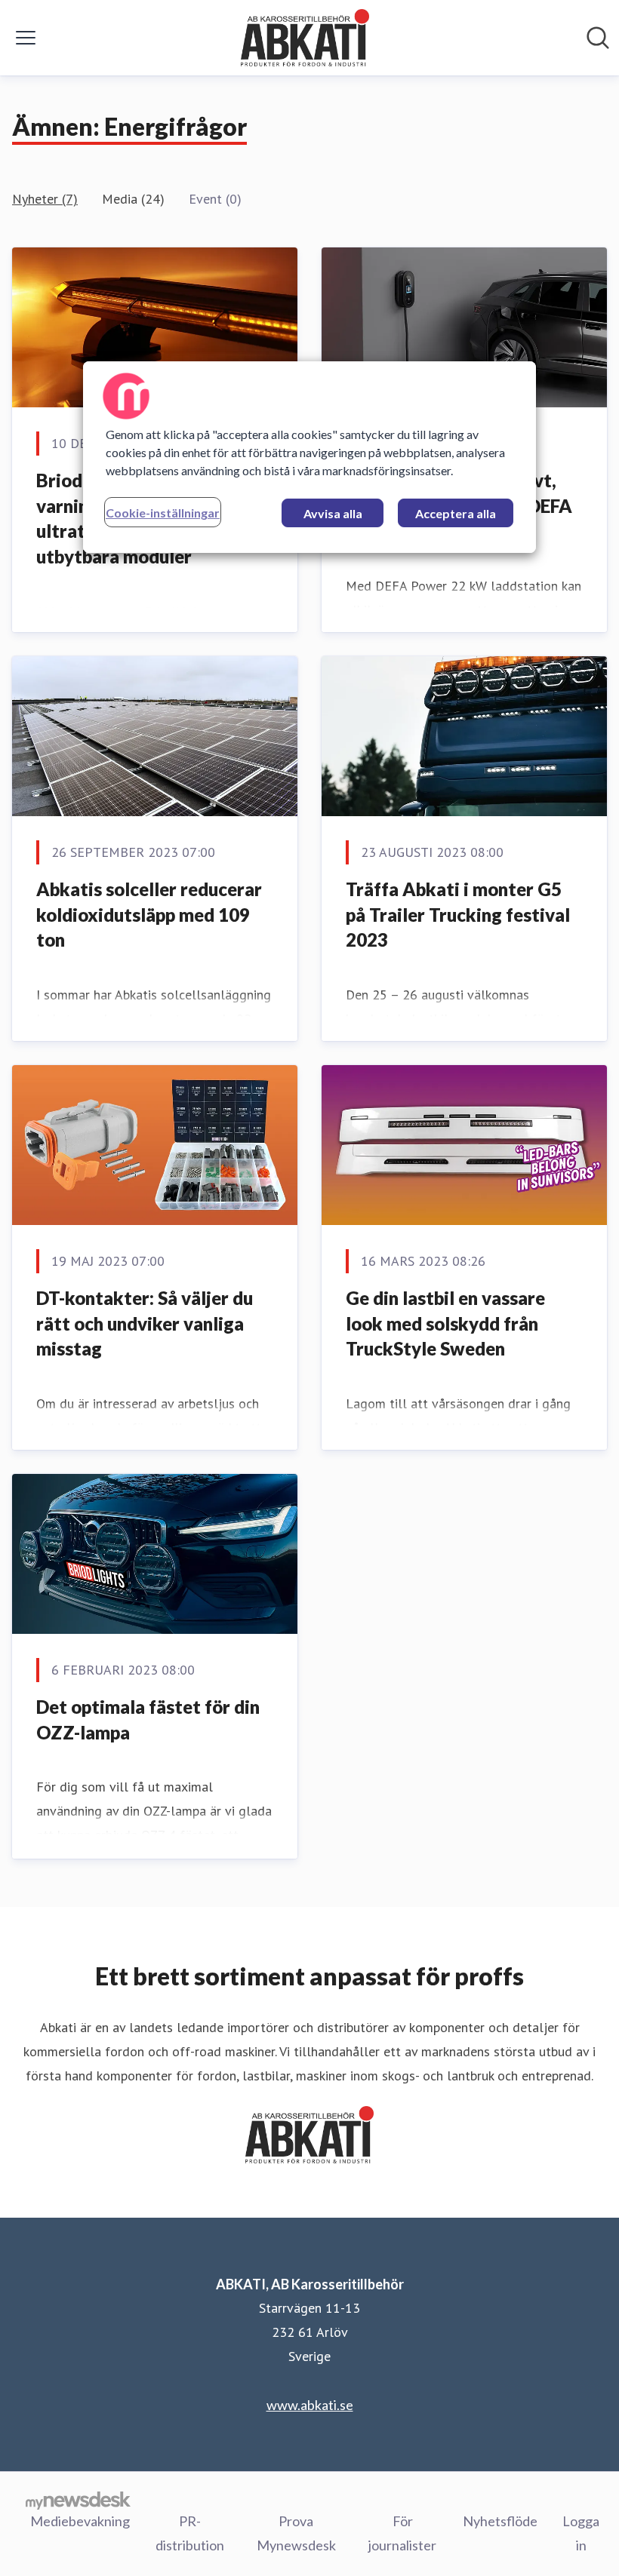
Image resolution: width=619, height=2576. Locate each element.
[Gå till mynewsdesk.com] (78, 2500)
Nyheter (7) (45, 199)
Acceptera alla (456, 513)
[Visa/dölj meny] (26, 38)
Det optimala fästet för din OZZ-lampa (148, 1719)
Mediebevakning (80, 2521)
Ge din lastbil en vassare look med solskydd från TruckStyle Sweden (445, 1323)
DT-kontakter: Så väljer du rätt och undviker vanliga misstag (145, 1323)
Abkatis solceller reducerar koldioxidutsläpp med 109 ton (149, 914)
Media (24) (133, 199)
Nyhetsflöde (500, 2521)
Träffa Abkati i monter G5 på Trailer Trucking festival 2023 (458, 914)
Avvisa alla (333, 513)
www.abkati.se (310, 2405)
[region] (309, 457)
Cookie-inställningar (163, 513)
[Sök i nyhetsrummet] (598, 38)
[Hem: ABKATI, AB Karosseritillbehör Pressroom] (305, 38)
